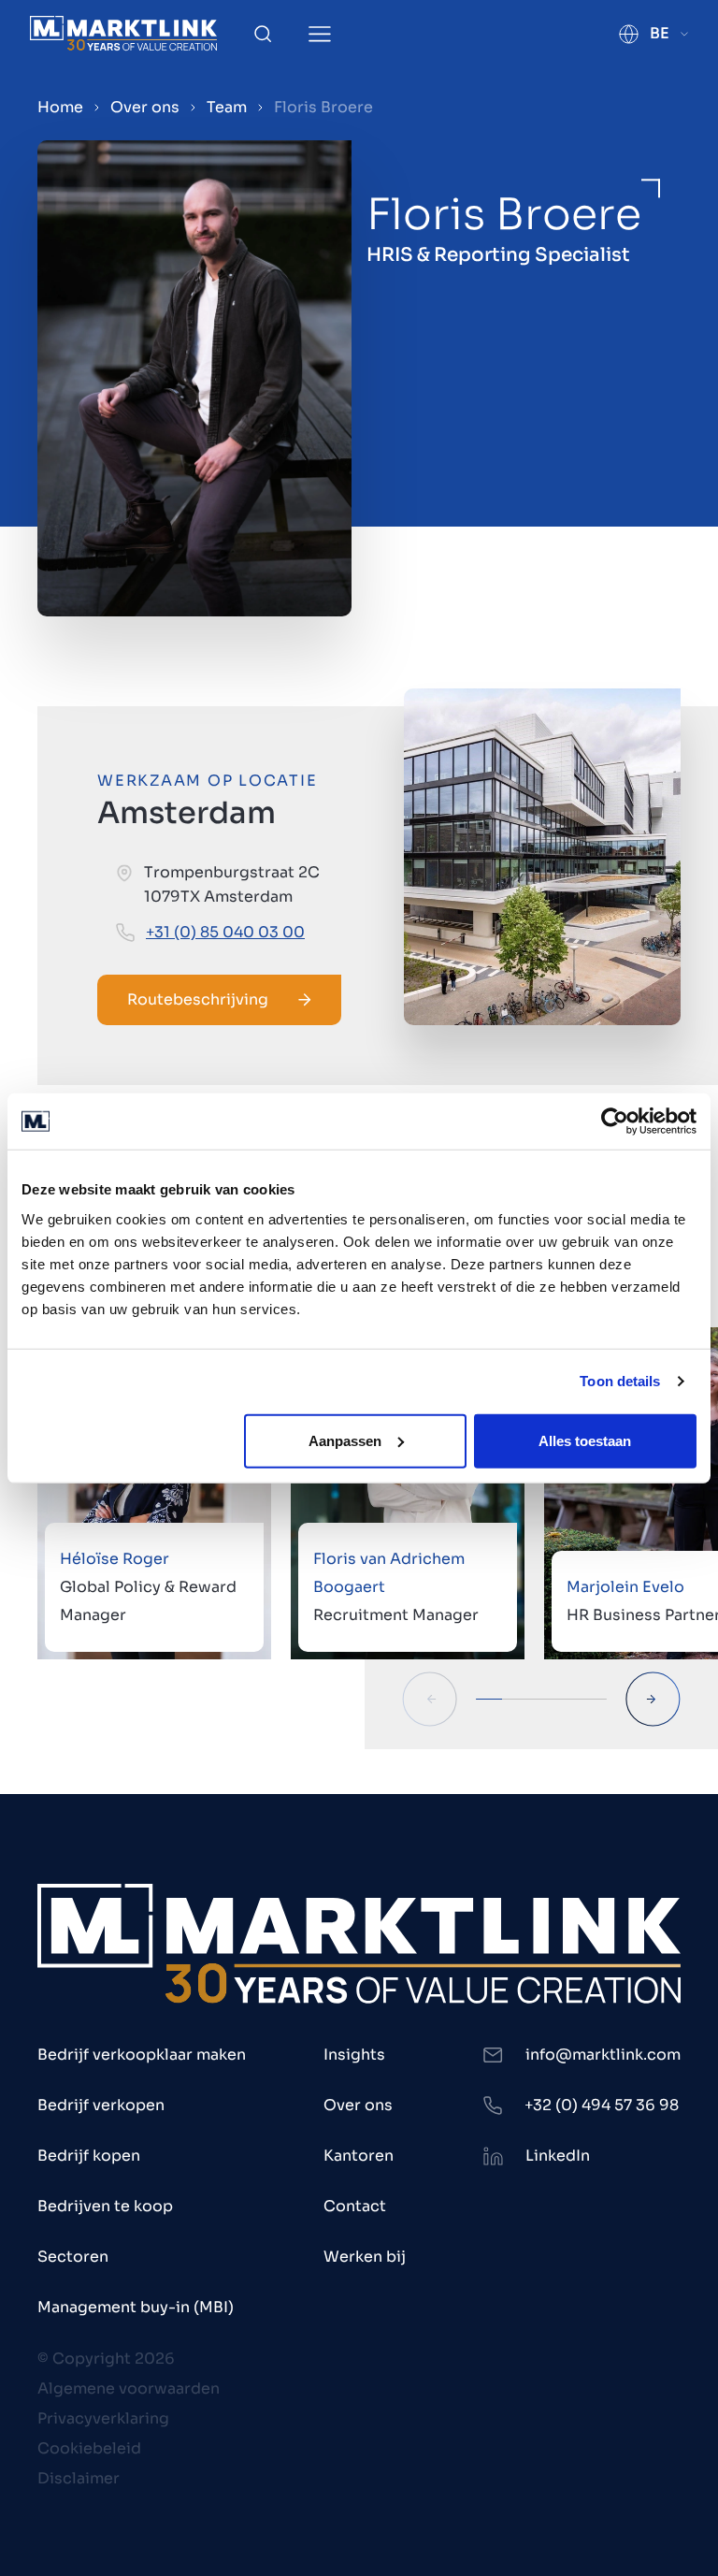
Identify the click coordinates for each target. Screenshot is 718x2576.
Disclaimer (79, 2478)
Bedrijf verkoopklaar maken (142, 2055)
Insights (354, 2055)
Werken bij (365, 2257)
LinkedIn (558, 2156)
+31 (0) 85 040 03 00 (225, 932)
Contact (355, 2206)
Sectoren (73, 2257)
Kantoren (359, 2156)
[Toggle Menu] (320, 34)
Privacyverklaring (103, 2418)
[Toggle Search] (263, 34)
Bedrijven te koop (105, 2206)
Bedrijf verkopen (101, 2105)
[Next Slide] (653, 1699)
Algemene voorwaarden (129, 2388)
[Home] (123, 33)
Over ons (145, 107)
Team (227, 107)
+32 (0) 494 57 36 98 (602, 2105)
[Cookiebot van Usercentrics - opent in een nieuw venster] (615, 1122)
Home (60, 107)
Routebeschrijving (198, 999)
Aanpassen (345, 1440)
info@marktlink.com (603, 2055)
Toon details (620, 1381)
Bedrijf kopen (89, 2156)
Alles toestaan (585, 1440)
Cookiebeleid (89, 2448)
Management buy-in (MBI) (136, 2307)
